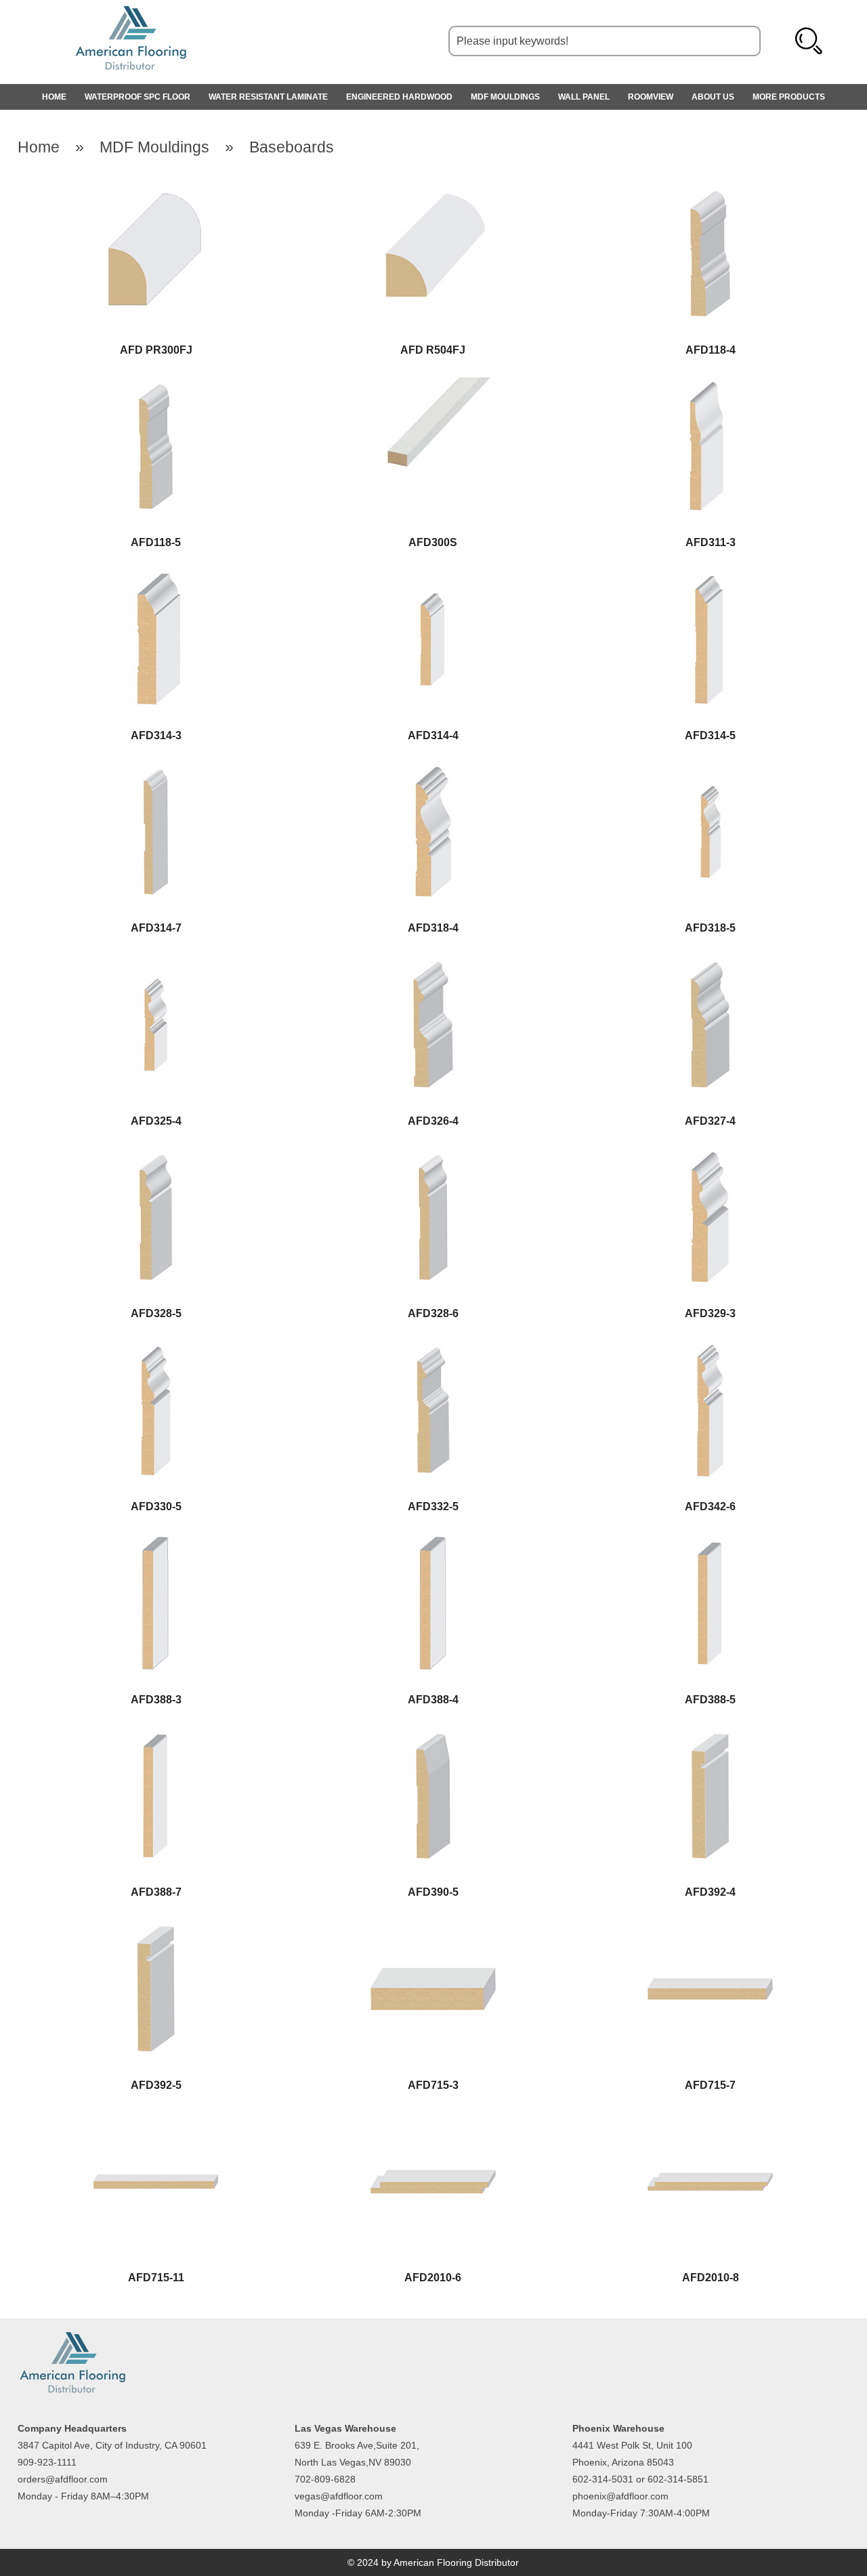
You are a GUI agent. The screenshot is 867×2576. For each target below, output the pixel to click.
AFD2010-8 (711, 2278)
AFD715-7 (710, 2085)
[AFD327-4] (710, 963)
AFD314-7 (156, 928)
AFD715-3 (433, 2085)
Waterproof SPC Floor (138, 97)
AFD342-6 (710, 1507)
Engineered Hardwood (399, 97)
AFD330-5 (156, 1507)
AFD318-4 (433, 928)
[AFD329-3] (710, 1156)
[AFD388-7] (156, 1735)
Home (39, 147)
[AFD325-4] (156, 963)
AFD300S (433, 542)
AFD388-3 (156, 1700)
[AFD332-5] (433, 1349)
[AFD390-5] (433, 1735)
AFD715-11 (156, 2278)
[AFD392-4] (710, 1735)
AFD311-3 (711, 542)
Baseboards (292, 147)
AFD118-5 (156, 542)
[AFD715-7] (710, 1927)
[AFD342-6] (710, 1349)
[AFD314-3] (156, 578)
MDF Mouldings (505, 97)
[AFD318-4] (433, 771)
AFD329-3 (710, 1313)
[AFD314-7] (156, 771)
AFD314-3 (156, 735)
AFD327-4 (710, 1121)
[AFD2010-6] (433, 2120)
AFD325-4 (156, 1121)
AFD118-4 (711, 350)
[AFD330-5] (156, 1349)
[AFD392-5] (156, 1927)
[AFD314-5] (710, 578)
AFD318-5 (710, 928)
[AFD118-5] (156, 385)
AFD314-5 (710, 735)
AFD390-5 (433, 1892)
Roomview (651, 97)
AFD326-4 (433, 1121)
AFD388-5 (710, 1700)
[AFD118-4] (710, 192)
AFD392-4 (710, 1892)
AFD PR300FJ (156, 350)
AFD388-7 (156, 1892)
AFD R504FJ (433, 350)
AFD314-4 (433, 735)
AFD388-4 (433, 1700)
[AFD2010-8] (710, 2120)
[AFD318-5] (710, 771)
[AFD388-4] (433, 1542)
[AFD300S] (433, 385)
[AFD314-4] (433, 578)
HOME (54, 97)
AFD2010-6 (433, 2278)
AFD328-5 (156, 1313)
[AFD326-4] (433, 963)
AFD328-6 (433, 1313)
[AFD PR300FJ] (156, 192)
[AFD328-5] (156, 1156)
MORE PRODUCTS (789, 97)
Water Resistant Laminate (268, 97)
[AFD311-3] (710, 385)
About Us (713, 97)
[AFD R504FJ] (433, 192)
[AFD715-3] (433, 1927)
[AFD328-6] (433, 1156)
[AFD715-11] (156, 2120)
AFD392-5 (156, 2085)
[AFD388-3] (156, 1542)
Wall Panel (584, 97)
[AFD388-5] (710, 1542)
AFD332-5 (433, 1507)
